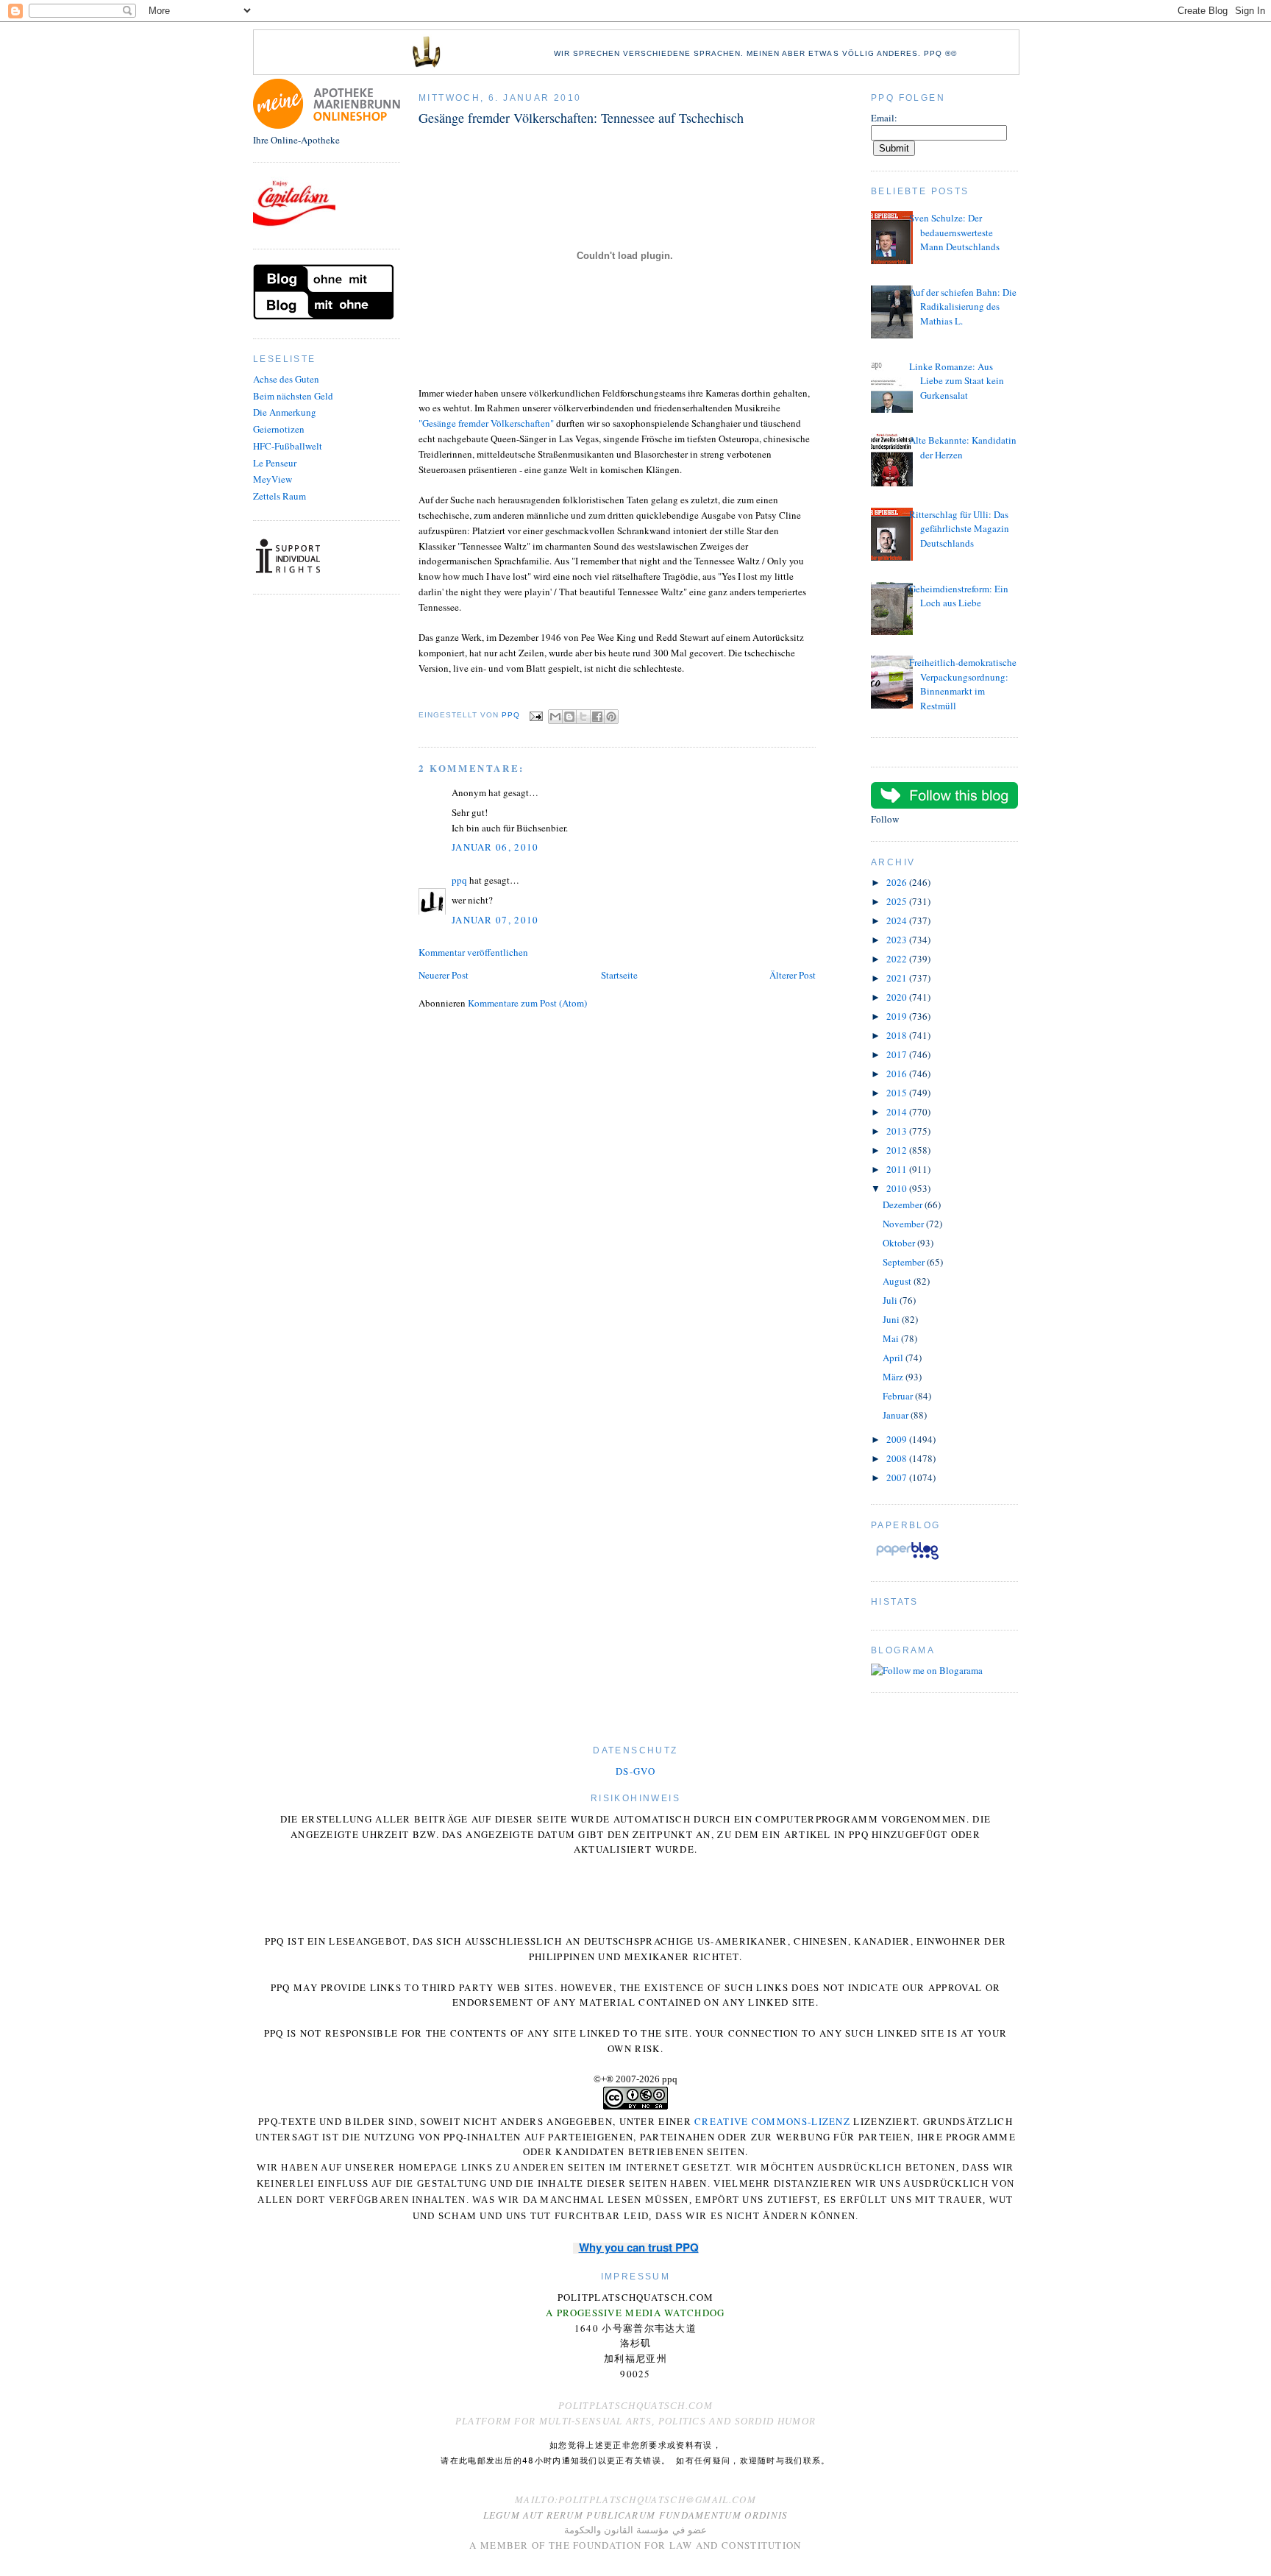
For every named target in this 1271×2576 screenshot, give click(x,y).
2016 (898, 1074)
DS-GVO (635, 1771)
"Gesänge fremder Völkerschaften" (486, 423)
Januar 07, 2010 (495, 920)
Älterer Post (793, 975)
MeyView (273, 479)
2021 (898, 978)
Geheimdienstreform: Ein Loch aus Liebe (959, 596)
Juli (891, 1300)
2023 (898, 940)
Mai (892, 1338)
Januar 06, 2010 (495, 847)
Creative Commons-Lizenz (772, 2121)
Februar (899, 1396)
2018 (898, 1035)
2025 (898, 901)
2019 (898, 1016)
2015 (898, 1093)
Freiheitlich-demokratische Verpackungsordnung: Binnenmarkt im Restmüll (963, 684)
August (898, 1281)
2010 (898, 1188)
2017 (898, 1054)
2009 (898, 1439)
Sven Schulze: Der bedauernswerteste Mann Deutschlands (954, 232)
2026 (898, 882)
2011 (898, 1169)
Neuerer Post (444, 975)
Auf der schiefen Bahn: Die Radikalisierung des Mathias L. (963, 306)
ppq (459, 880)
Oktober (900, 1243)
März (894, 1377)
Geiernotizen (279, 429)
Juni (892, 1319)
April (894, 1358)
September (905, 1262)
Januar (897, 1415)
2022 (898, 959)
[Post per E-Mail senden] (536, 716)
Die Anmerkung (285, 412)
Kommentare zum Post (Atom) (527, 1003)
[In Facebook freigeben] (597, 717)
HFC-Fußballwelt (288, 446)
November (904, 1224)
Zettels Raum (280, 496)
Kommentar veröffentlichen (473, 952)
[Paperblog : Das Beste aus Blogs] (907, 1559)
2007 (898, 1477)
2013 (898, 1131)
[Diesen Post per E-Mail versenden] (555, 717)
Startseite (619, 975)
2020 (898, 997)
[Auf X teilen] (583, 717)
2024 (898, 920)
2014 (898, 1112)
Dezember (904, 1204)
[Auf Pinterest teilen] (611, 717)
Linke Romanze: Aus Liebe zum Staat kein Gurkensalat (957, 381)
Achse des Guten (286, 379)
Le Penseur (275, 463)
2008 (898, 1458)
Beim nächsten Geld (293, 396)
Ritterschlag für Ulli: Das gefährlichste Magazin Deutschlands (959, 529)
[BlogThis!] (569, 717)
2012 (898, 1150)
